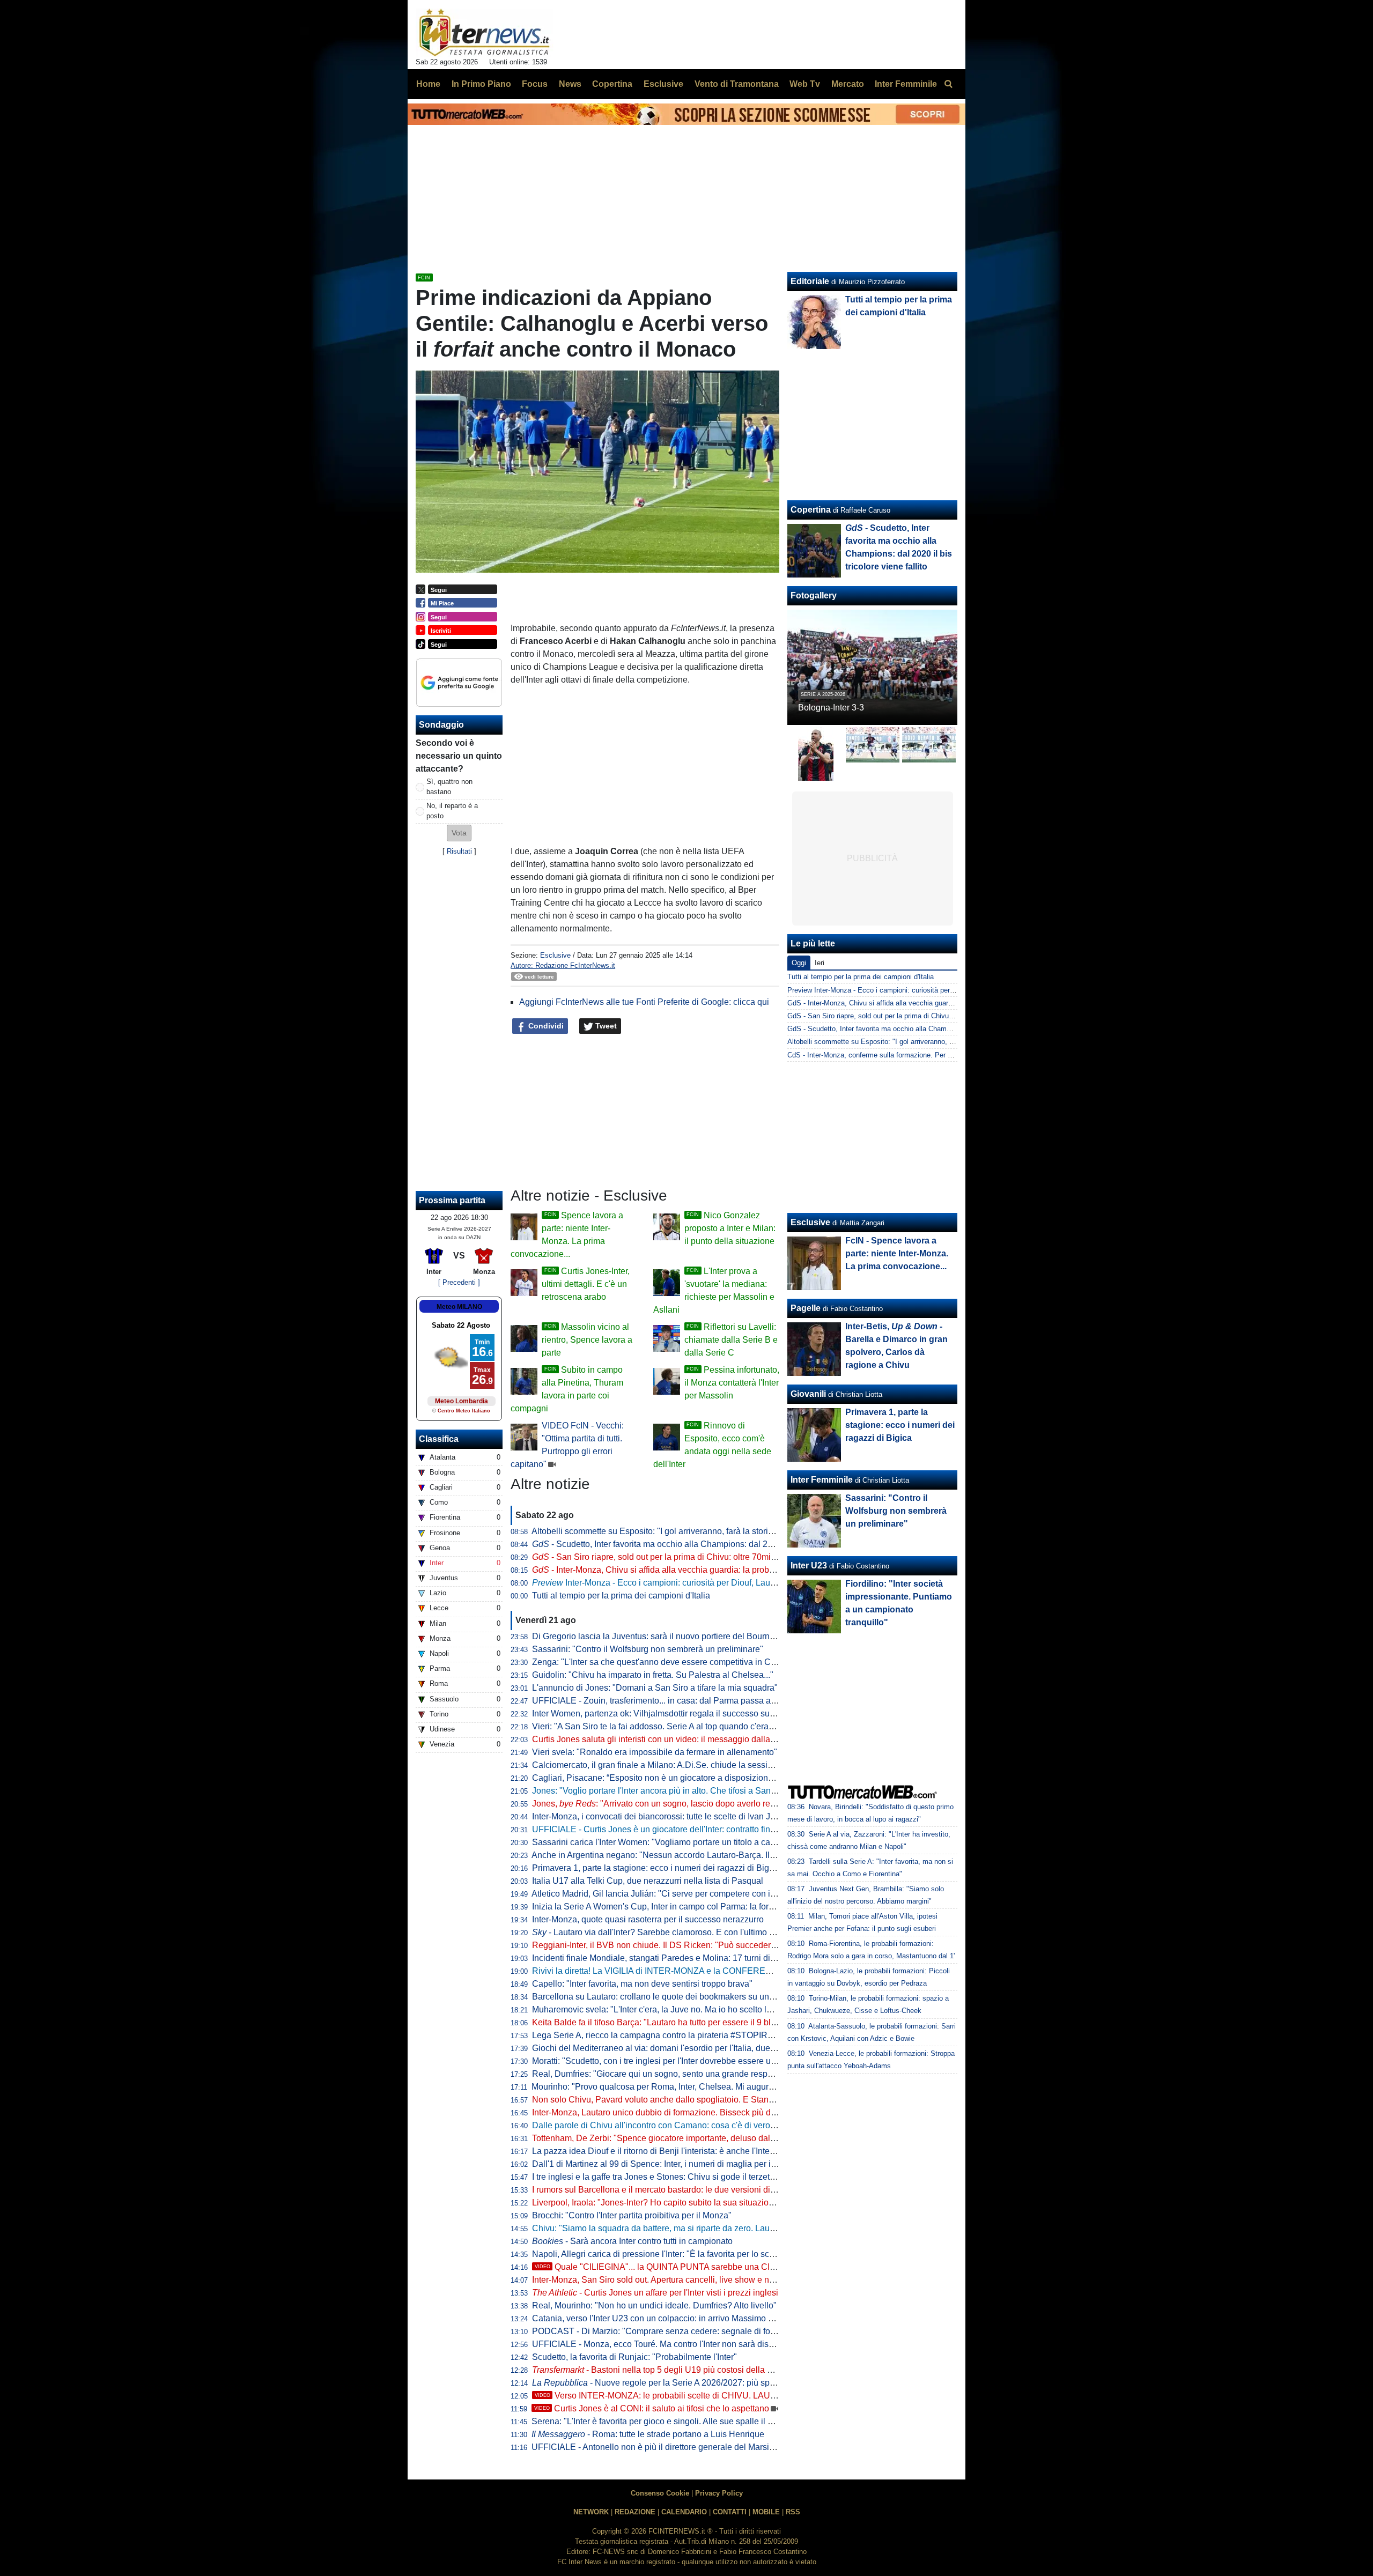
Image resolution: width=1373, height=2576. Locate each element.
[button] (459, 833)
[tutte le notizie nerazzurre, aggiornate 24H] (485, 33)
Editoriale (810, 281)
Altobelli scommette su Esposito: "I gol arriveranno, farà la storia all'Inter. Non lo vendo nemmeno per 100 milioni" (745, 1531)
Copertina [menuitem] (612, 84)
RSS (793, 2512)
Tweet (605, 1026)
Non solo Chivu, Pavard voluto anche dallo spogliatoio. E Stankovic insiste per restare (695, 2100)
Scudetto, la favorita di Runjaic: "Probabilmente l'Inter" (634, 2357)
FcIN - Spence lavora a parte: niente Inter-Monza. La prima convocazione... (897, 1253)
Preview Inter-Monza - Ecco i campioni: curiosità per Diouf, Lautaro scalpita (905, 990)
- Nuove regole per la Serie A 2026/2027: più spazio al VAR (673, 2383)
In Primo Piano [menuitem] (481, 84)
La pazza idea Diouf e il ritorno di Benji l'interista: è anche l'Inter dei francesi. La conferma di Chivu (718, 2151)
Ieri (820, 963)
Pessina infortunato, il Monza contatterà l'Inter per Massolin (732, 1383)
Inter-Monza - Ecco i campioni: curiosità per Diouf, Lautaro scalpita (674, 1583)
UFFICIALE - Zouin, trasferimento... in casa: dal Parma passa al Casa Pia (671, 1701)
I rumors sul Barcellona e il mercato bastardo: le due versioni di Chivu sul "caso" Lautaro (699, 2190)
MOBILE (766, 2512)
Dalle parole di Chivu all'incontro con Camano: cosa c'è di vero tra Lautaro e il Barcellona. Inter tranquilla (730, 2125)
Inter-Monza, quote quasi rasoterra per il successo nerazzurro (648, 1919)
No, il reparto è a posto (452, 811)
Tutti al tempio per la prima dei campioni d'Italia (621, 1596)
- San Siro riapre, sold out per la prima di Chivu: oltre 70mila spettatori (673, 1557)
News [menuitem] (570, 84)
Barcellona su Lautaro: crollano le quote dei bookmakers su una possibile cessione (689, 1997)
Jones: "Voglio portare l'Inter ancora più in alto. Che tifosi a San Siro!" (663, 1791)
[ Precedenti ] (459, 1282)
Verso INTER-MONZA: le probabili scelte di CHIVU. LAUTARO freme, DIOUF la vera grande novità (733, 2396)
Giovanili (808, 1394)
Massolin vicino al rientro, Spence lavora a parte (587, 1340)
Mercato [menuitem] (848, 84)
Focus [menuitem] (535, 84)
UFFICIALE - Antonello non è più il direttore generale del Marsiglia (657, 2447)
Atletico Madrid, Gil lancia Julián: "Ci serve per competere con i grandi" (666, 1894)
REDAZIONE (635, 2512)
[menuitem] (948, 84)
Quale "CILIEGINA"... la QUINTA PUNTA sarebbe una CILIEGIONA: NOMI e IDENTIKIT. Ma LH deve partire (749, 2267)
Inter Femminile (822, 1480)
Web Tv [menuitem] (805, 84)
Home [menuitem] (428, 84)
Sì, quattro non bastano (449, 787)
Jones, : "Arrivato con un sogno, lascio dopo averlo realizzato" (667, 1804)
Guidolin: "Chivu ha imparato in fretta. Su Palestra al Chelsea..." (653, 1675)
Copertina (811, 510)
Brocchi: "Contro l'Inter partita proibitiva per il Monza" (632, 2215)
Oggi (799, 963)
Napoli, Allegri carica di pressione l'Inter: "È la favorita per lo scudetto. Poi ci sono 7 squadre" (707, 2254)
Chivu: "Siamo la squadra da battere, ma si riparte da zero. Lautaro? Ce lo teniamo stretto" (702, 2228)
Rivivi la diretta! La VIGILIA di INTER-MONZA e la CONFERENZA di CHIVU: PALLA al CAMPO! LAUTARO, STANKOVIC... (766, 1971)
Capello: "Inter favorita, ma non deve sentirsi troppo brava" (642, 1984)
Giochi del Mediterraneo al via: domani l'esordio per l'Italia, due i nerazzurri (673, 2048)
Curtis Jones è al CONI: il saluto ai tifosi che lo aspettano (652, 2408)
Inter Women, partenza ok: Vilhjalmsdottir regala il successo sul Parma (666, 1713)
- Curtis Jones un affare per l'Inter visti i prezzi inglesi (655, 2293)
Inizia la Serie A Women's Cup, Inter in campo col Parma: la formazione (667, 1907)
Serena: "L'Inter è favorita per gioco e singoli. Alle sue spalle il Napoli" (664, 2421)
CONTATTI (730, 2512)
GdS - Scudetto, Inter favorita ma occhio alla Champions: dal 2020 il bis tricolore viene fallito (931, 1029)
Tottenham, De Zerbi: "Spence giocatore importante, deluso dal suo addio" (673, 2138)
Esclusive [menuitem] (663, 84)
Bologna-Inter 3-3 (831, 708)
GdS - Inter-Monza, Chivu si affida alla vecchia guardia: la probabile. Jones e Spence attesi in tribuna (944, 1003)
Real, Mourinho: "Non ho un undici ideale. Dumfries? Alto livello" (654, 2305)
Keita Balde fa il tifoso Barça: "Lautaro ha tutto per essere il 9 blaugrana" (669, 2022)
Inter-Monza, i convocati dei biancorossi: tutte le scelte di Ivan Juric (658, 1816)
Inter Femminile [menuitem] (906, 84)
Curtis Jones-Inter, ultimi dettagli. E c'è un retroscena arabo (586, 1284)
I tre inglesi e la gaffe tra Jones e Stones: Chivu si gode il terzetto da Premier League (692, 2177)
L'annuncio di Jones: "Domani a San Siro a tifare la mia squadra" (655, 1688)
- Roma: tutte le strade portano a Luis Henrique (648, 2434)
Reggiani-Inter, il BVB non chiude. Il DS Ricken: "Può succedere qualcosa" (674, 1945)
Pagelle (806, 1308)
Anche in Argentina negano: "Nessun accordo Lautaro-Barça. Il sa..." (671, 1855)
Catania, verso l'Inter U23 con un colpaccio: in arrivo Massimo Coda (660, 2318)
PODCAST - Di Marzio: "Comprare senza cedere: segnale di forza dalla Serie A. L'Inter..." (701, 2331)
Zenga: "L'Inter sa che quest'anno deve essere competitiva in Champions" (672, 1662)
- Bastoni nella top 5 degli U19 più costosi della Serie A (663, 2370)
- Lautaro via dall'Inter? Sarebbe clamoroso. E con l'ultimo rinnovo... (668, 1932)
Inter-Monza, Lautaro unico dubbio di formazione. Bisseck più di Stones (667, 2112)
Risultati (459, 851)
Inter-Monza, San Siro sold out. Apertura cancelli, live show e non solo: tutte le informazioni (704, 2280)
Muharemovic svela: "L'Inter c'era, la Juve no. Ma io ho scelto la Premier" (669, 2009)
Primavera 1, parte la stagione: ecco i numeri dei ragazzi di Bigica (656, 1868)
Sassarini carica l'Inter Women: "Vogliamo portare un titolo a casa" (657, 1842)
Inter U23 (809, 1565)
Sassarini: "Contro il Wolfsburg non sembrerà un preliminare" (648, 1649)
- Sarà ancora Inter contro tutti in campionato (632, 2241)
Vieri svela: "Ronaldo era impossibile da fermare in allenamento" (655, 1752)
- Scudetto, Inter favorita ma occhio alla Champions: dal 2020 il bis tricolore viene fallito (706, 1544)
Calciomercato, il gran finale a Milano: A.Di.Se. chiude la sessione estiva (669, 1765)
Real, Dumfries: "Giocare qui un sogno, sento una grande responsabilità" (670, 2074)
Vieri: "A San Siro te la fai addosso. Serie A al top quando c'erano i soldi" (669, 1726)
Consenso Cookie (660, 2493)
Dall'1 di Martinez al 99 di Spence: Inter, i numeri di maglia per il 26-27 (665, 2164)
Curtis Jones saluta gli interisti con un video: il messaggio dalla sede (662, 1739)
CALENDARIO (684, 2512)
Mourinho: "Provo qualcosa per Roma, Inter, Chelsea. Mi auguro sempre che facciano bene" (705, 2087)
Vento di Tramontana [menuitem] (737, 84)
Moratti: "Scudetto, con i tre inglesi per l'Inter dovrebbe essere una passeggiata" (682, 2061)
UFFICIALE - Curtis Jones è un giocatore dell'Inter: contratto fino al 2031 (669, 1829)
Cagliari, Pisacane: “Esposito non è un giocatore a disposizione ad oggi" (669, 1778)
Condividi (545, 1026)
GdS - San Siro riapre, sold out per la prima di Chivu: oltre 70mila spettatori (904, 1016)
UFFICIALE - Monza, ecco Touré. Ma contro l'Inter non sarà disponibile (666, 2344)
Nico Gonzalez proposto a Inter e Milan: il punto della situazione (730, 1228)
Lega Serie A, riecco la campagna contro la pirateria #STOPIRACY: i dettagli (677, 2035)
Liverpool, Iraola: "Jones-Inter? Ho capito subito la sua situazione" (657, 2203)
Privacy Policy (719, 2493)
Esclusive (555, 955)
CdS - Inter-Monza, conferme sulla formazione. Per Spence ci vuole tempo (903, 1055)
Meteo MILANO (459, 1307)
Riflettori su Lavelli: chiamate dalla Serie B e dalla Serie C (731, 1340)
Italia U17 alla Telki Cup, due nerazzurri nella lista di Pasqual (648, 1881)
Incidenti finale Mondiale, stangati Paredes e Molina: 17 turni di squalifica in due (683, 1958)
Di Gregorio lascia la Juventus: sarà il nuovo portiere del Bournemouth (665, 1636)
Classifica (439, 1439)
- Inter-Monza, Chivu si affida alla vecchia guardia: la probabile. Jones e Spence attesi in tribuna (723, 1570)
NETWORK (591, 2512)
